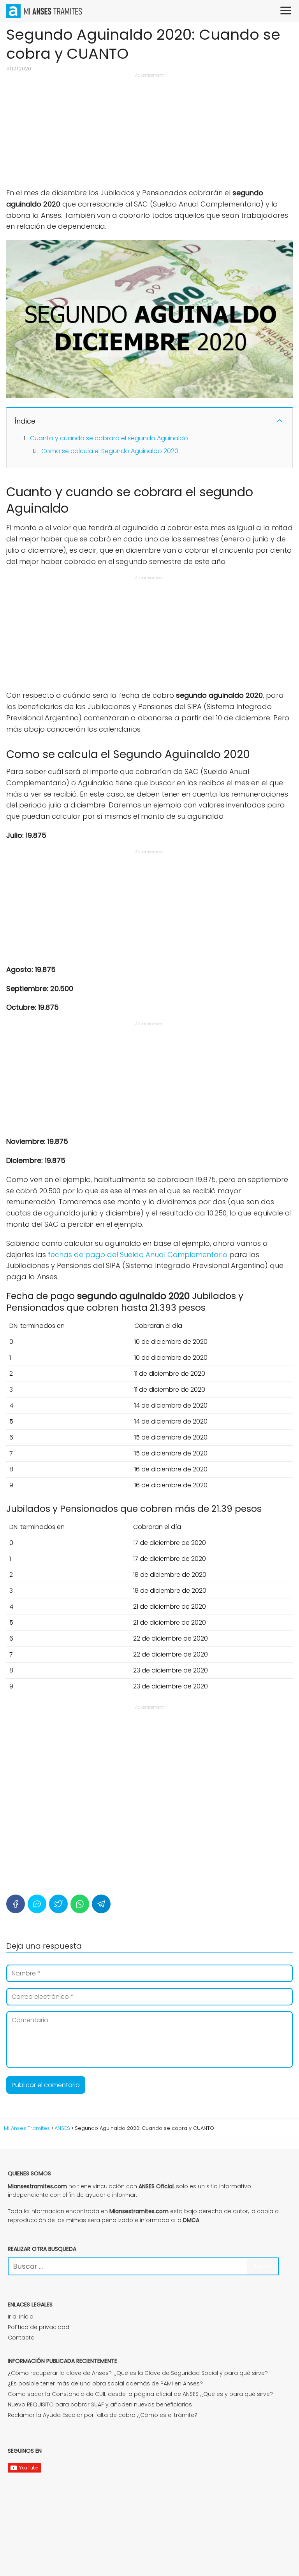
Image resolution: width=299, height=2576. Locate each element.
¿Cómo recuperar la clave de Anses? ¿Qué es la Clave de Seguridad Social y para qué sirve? (138, 2373)
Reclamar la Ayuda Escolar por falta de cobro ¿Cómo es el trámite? (103, 2415)
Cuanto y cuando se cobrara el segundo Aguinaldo (109, 438)
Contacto (21, 2338)
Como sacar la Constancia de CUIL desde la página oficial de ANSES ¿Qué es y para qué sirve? (140, 2394)
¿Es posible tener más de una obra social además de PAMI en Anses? (105, 2383)
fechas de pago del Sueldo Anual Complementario (138, 1255)
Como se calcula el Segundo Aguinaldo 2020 (110, 451)
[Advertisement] (149, 133)
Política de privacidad (39, 2327)
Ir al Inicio (21, 2317)
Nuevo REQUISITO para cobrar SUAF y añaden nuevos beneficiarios (100, 2404)
